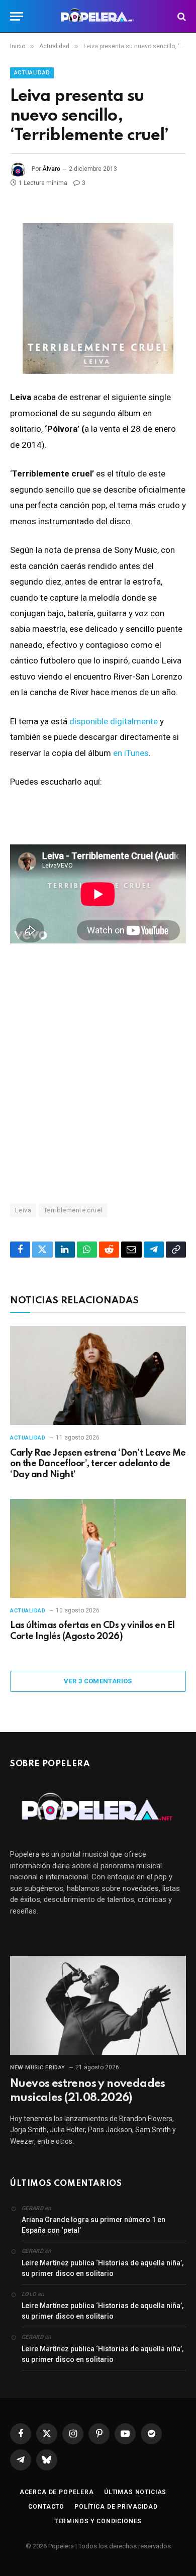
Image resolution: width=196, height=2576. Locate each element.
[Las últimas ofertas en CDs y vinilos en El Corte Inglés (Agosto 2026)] (98, 1548)
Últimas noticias (135, 2492)
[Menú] (17, 16)
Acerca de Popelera (57, 2492)
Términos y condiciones (98, 2521)
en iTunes (131, 753)
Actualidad (32, 73)
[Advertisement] (98, 1073)
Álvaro (51, 169)
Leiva (23, 1210)
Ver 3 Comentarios (98, 1681)
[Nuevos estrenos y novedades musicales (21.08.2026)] (98, 2005)
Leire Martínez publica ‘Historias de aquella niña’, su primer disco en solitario (103, 2268)
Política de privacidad (116, 2507)
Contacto (46, 2507)
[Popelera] (98, 16)
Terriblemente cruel (73, 1210)
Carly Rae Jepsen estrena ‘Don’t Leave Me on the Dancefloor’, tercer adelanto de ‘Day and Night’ (98, 1464)
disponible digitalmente (114, 721)
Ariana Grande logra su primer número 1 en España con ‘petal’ (93, 2225)
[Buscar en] (181, 16)
